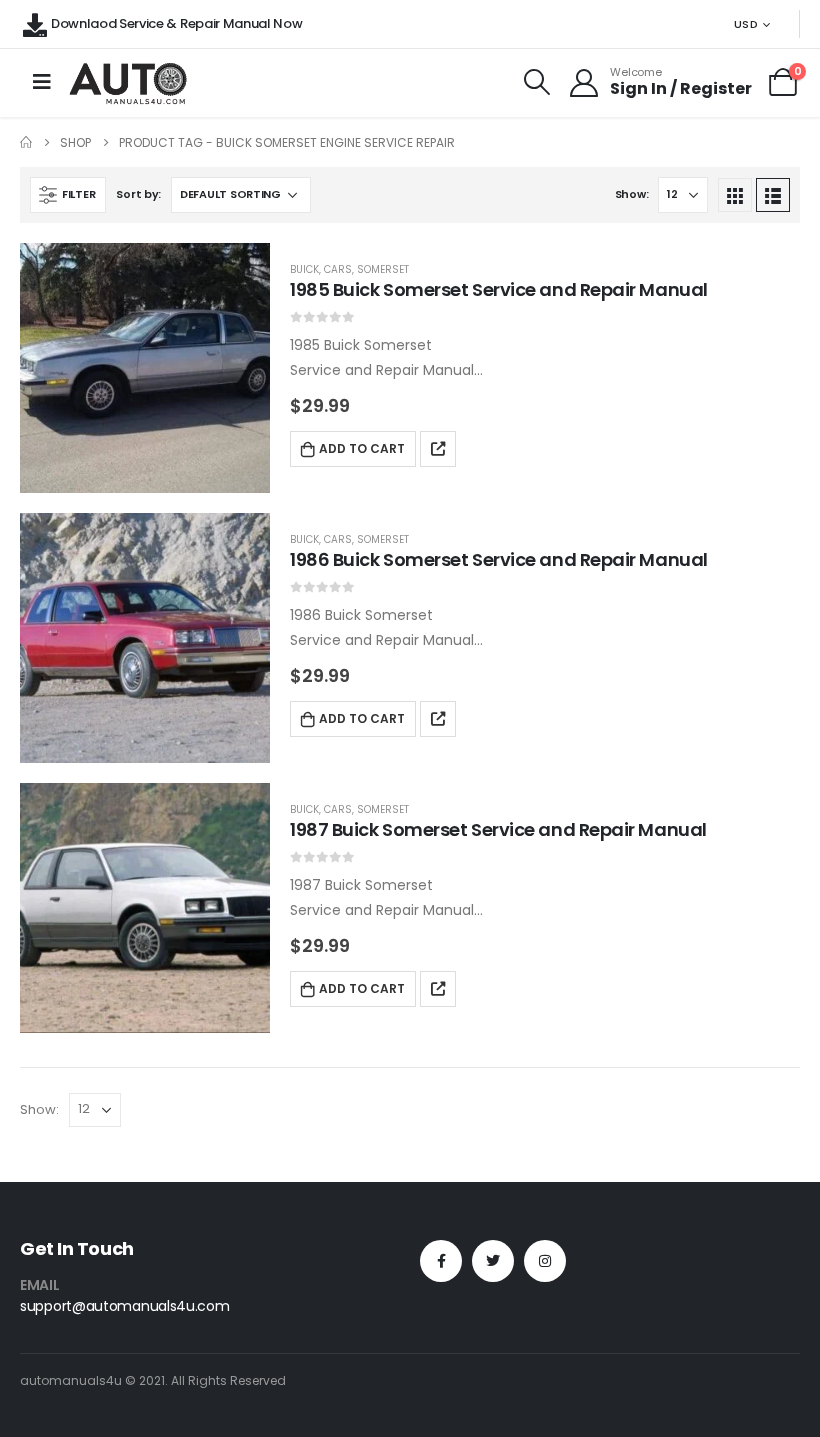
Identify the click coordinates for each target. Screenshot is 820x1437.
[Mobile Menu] (42, 82)
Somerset (383, 269)
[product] (145, 368)
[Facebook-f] (441, 1261)
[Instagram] (545, 1261)
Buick (304, 269)
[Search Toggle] (537, 82)
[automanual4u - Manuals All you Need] (128, 82)
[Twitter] (493, 1261)
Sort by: (138, 194)
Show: (632, 194)
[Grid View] (735, 195)
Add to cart (362, 448)
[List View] (773, 195)
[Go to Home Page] (26, 142)
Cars (338, 269)
